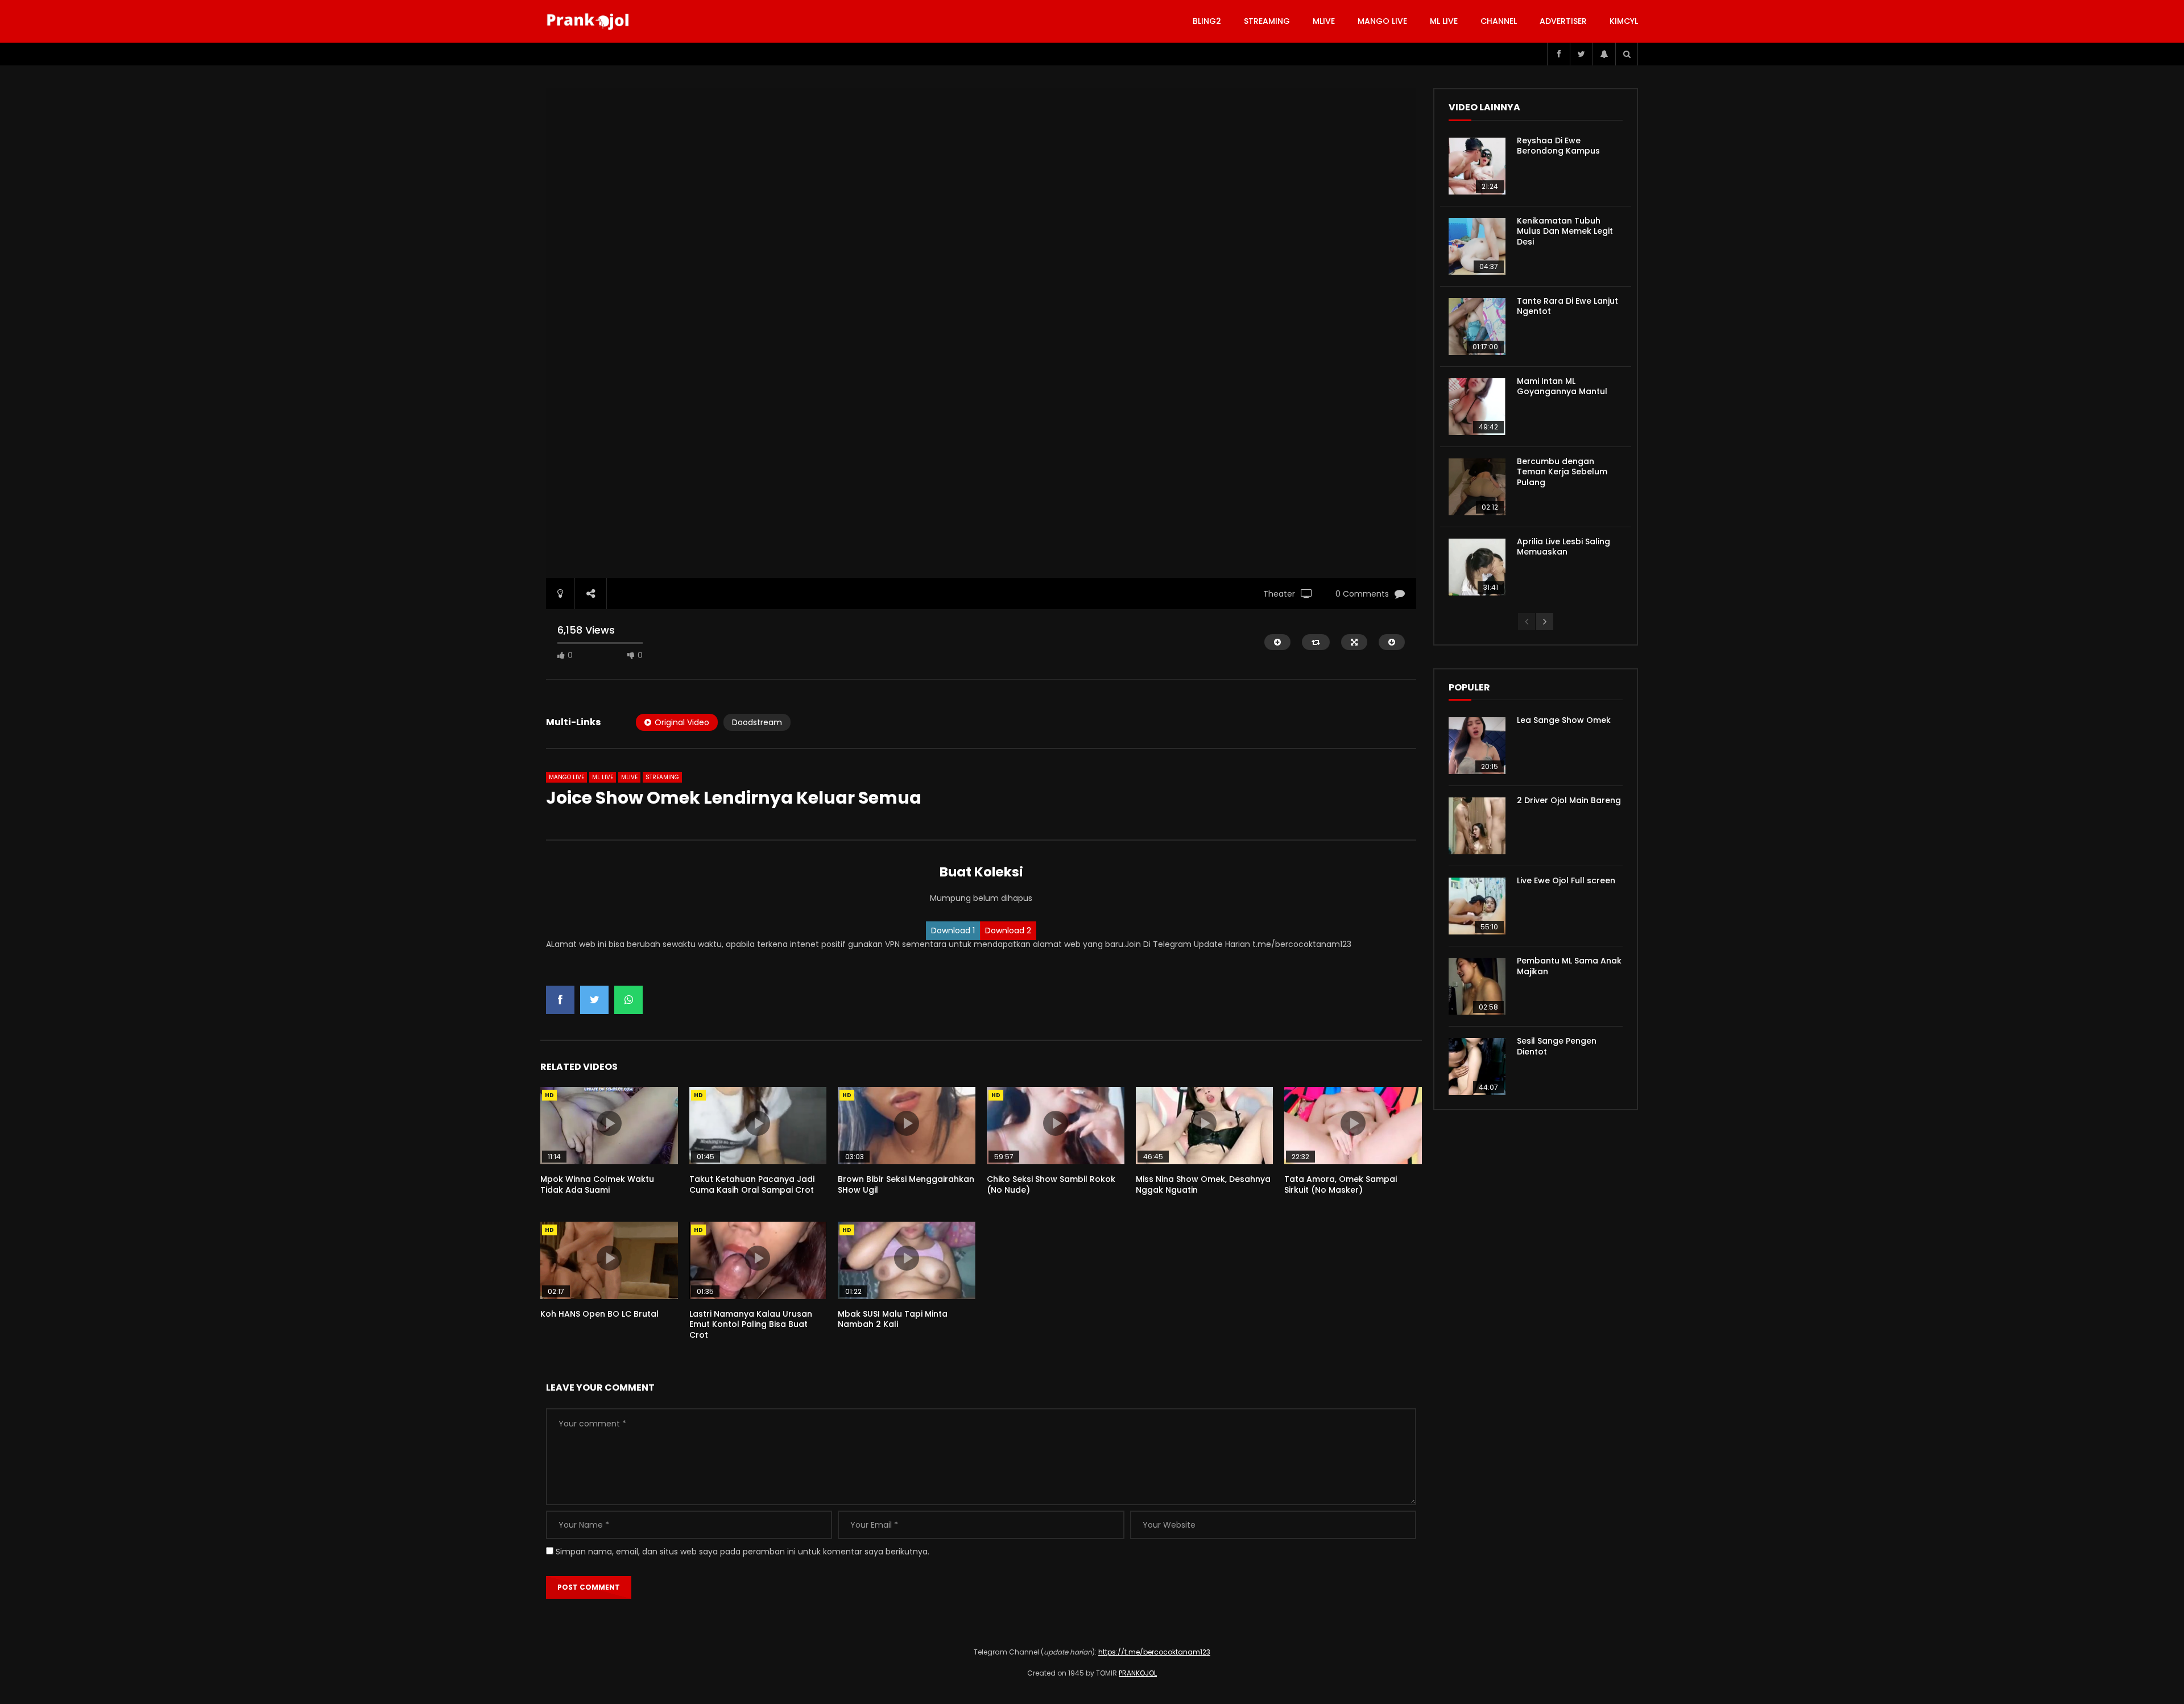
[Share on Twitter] (594, 1000)
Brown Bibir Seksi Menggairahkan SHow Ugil (906, 1184)
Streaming (1267, 21)
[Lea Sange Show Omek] (1477, 746)
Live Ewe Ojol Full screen (1566, 880)
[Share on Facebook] (560, 1000)
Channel (1499, 21)
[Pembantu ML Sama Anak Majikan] (1477, 986)
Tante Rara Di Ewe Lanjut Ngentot (1567, 306)
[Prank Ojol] (590, 22)
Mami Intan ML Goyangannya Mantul (1562, 386)
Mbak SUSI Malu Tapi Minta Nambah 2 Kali (893, 1319)
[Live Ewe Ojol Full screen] (1477, 906)
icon (609, 1123)
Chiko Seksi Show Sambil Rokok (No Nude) (1051, 1184)
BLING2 (1207, 21)
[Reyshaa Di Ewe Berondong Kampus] (1477, 166)
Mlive (1324, 21)
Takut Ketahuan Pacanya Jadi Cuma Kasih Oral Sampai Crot (752, 1184)
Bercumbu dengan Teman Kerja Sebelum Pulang (1562, 472)
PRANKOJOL (1138, 1673)
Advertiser (1563, 21)
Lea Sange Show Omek (1564, 720)
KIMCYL (1624, 21)
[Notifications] (1604, 54)
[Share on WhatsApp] (628, 1000)
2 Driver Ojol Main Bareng (1569, 800)
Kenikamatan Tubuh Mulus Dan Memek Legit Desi (1565, 231)
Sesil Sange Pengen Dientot (1557, 1046)
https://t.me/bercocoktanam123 (1154, 1652)
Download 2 (1008, 930)
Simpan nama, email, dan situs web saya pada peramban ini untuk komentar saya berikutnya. (743, 1552)
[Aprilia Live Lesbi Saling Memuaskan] (1477, 567)
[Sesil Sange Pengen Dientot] (1477, 1066)
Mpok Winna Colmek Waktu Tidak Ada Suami (597, 1184)
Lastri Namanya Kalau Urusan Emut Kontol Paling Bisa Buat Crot (751, 1325)
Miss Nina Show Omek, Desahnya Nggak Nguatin (1203, 1184)
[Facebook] (1558, 54)
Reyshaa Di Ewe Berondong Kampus (1558, 146)
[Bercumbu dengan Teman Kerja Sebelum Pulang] (1477, 487)
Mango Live (1382, 21)
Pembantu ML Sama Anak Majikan (1569, 966)
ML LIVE (1444, 21)
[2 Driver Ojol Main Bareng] (1477, 826)
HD (549, 1095)
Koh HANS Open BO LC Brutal (599, 1314)
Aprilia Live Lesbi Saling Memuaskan (1563, 547)
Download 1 (953, 930)
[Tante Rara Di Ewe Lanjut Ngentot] (1477, 326)
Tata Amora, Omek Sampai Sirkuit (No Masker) (1341, 1184)
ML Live (603, 777)
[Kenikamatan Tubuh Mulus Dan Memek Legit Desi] (1477, 246)
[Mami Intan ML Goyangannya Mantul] (1477, 407)
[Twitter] (1581, 54)
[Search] (1627, 54)
